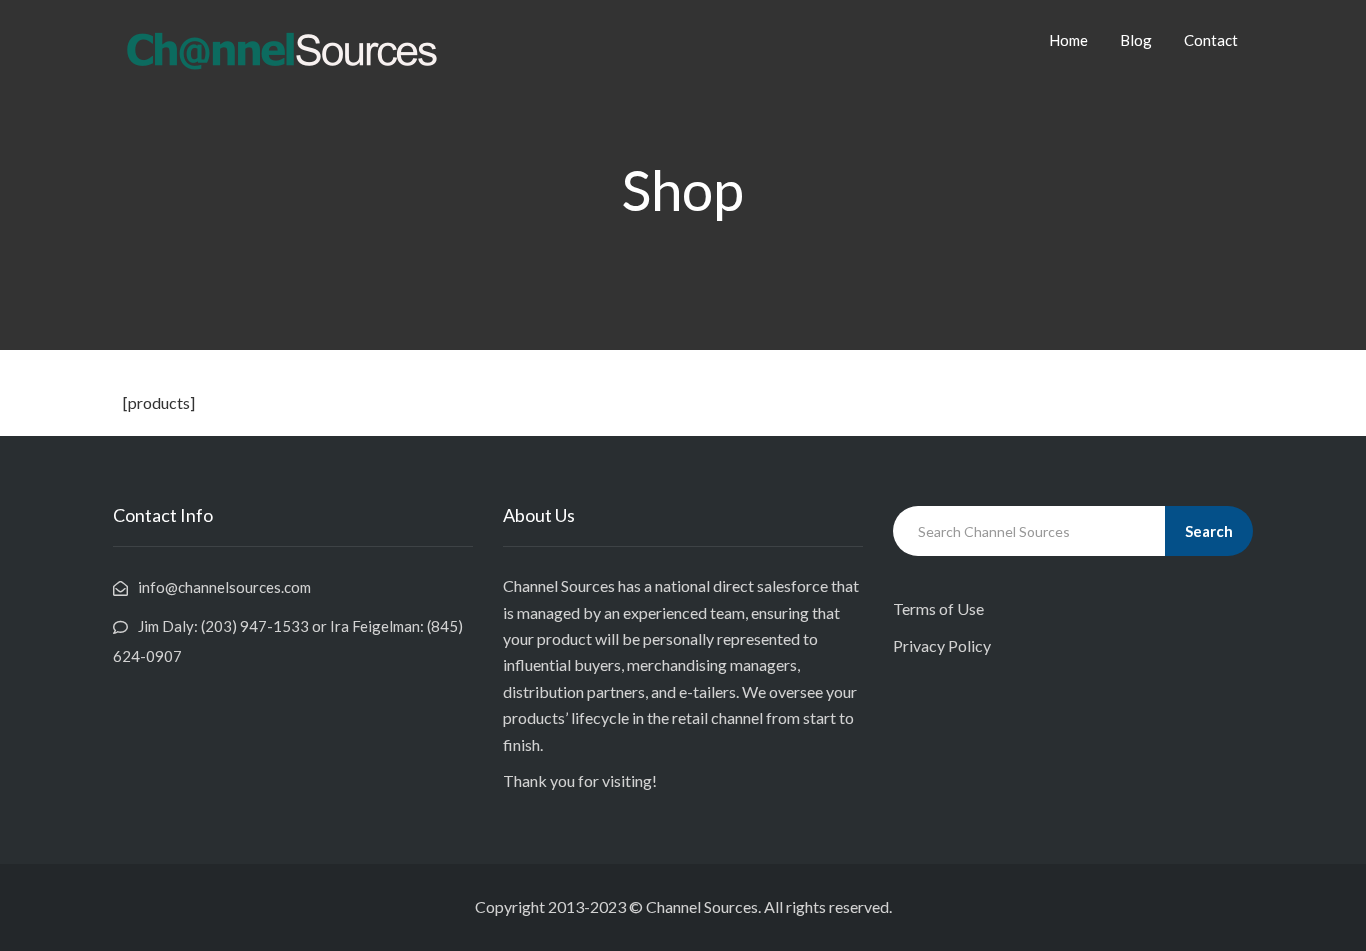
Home (1068, 40)
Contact (1211, 40)
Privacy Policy (942, 645)
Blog (1136, 40)
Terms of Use (938, 608)
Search (1209, 531)
